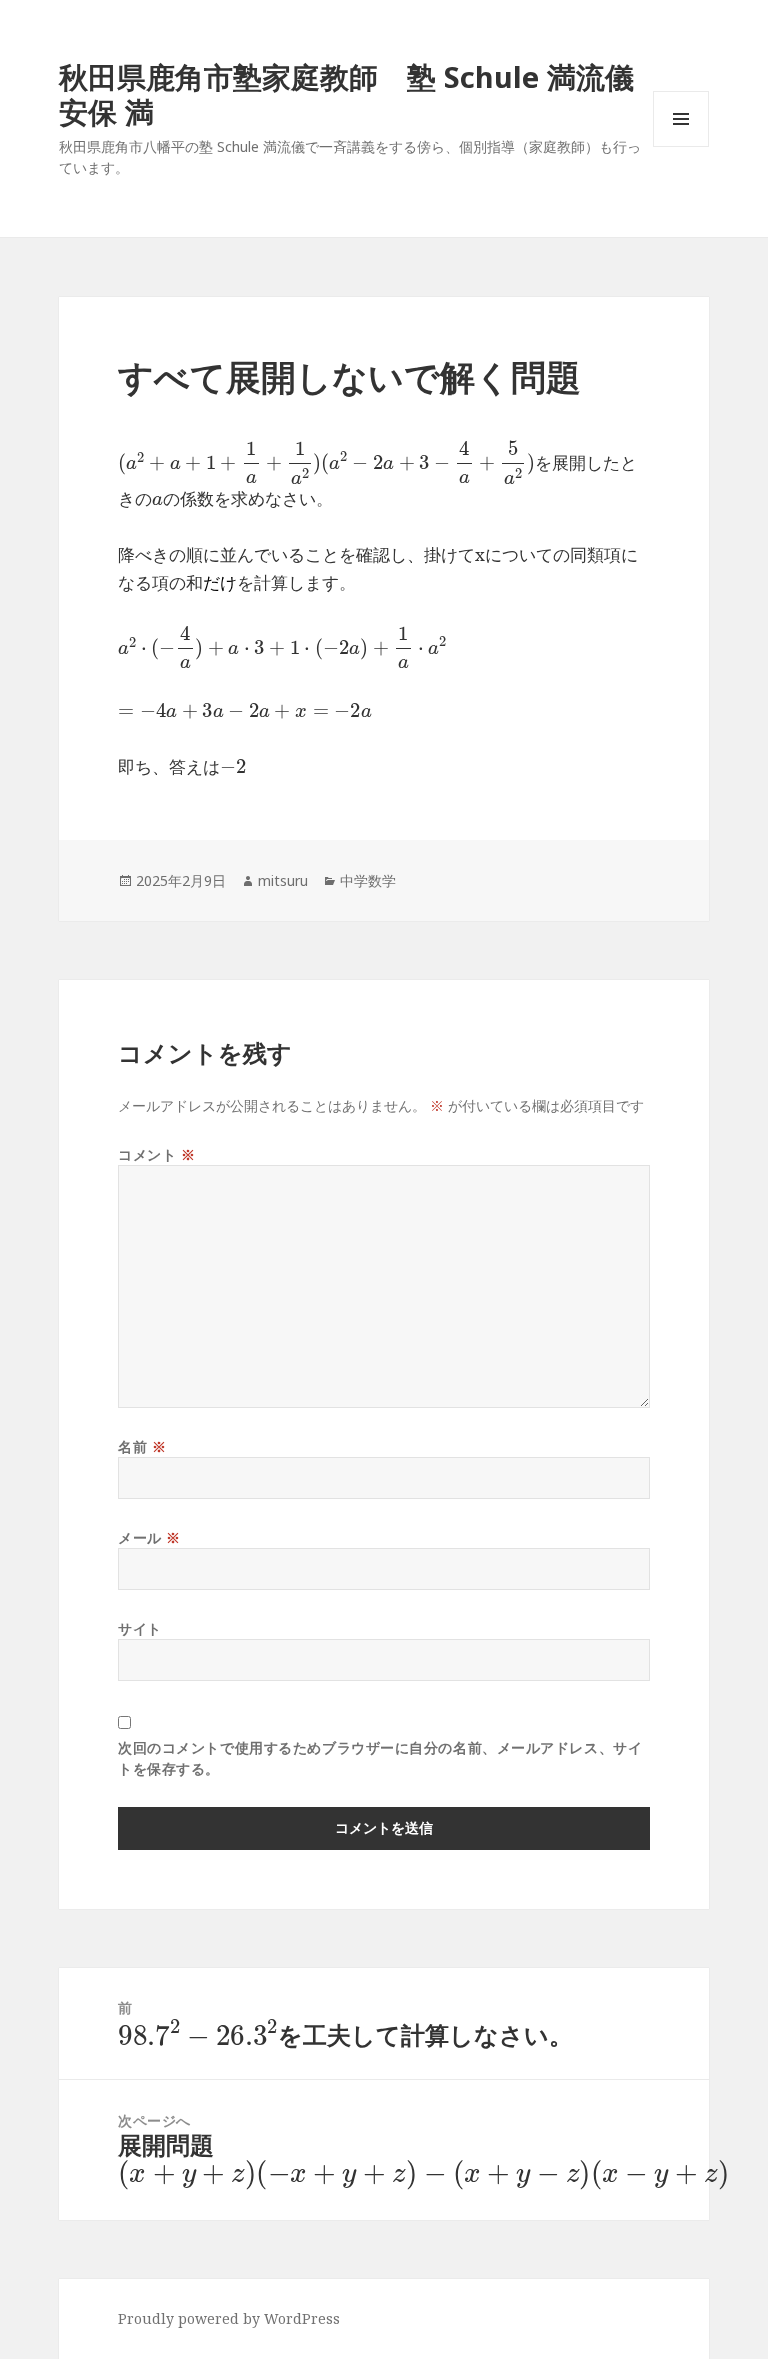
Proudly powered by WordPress (229, 2318)
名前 (142, 1446)
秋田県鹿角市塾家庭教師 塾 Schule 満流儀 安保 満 (361, 94)
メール (149, 1537)
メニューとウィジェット (681, 146)
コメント (156, 1154)
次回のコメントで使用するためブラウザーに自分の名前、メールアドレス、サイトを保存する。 (380, 1758)
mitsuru (283, 880)
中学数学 (368, 880)
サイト (140, 1628)
